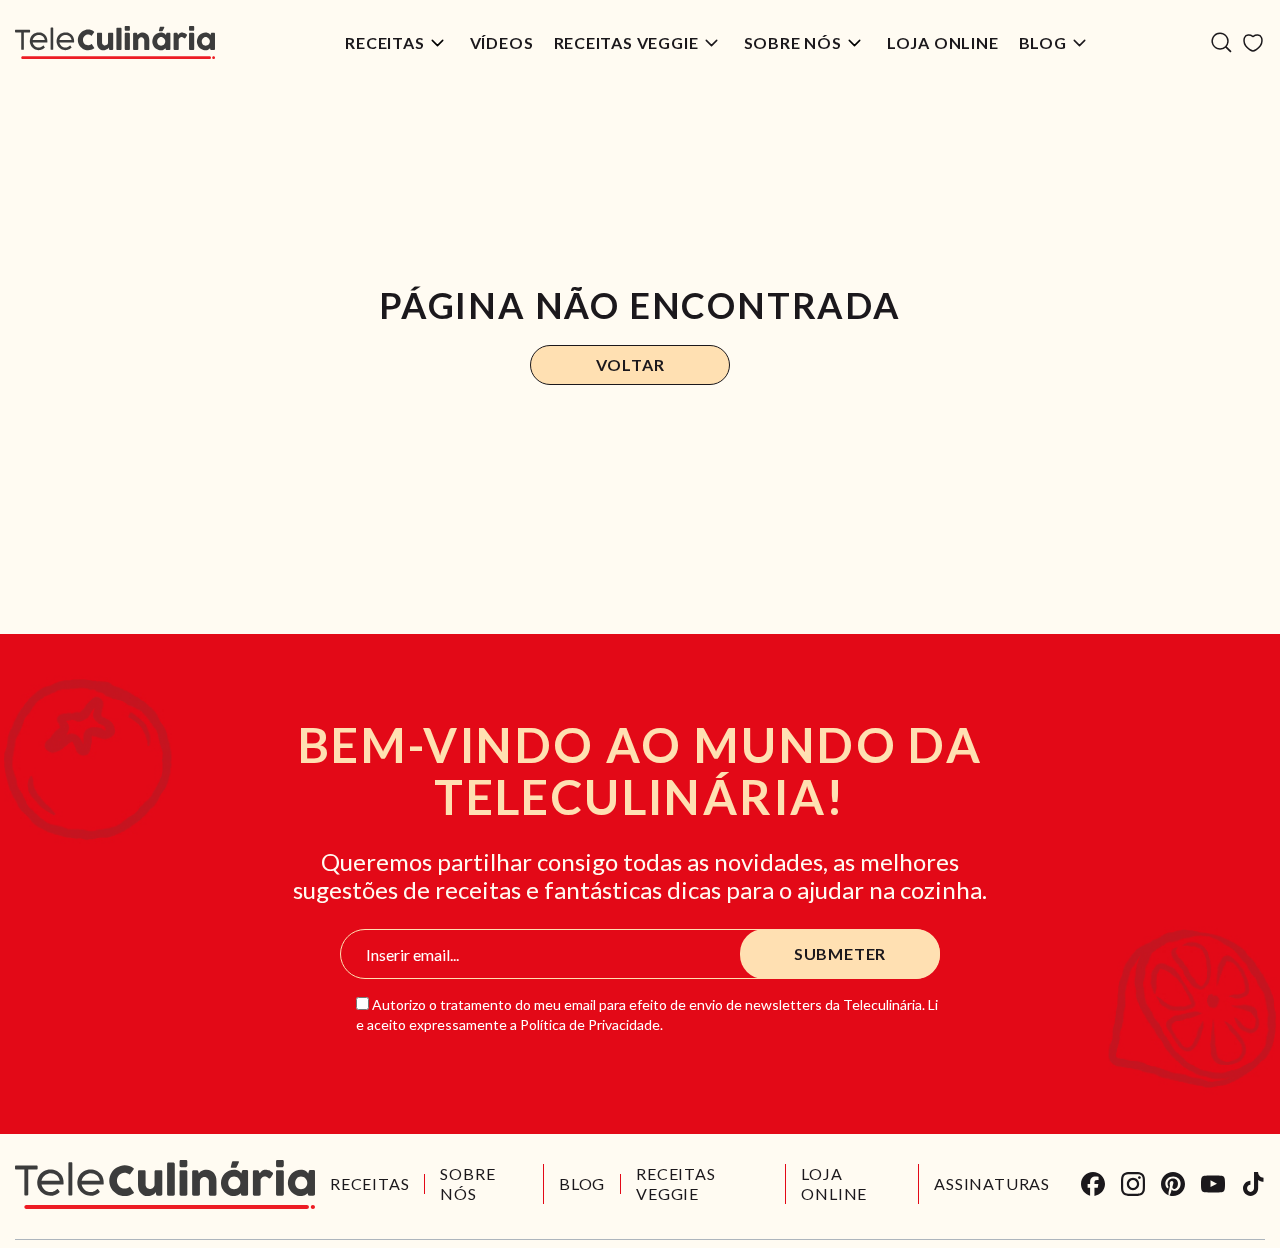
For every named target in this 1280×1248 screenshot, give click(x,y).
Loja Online (943, 42)
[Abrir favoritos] (1253, 43)
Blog (1043, 42)
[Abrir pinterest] (1173, 1184)
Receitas (384, 42)
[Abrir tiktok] (1253, 1184)
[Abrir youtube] (1213, 1184)
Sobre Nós (793, 42)
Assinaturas (992, 1183)
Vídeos (502, 42)
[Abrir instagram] (1133, 1184)
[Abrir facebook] (1093, 1184)
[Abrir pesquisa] (1221, 42)
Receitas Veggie (626, 42)
